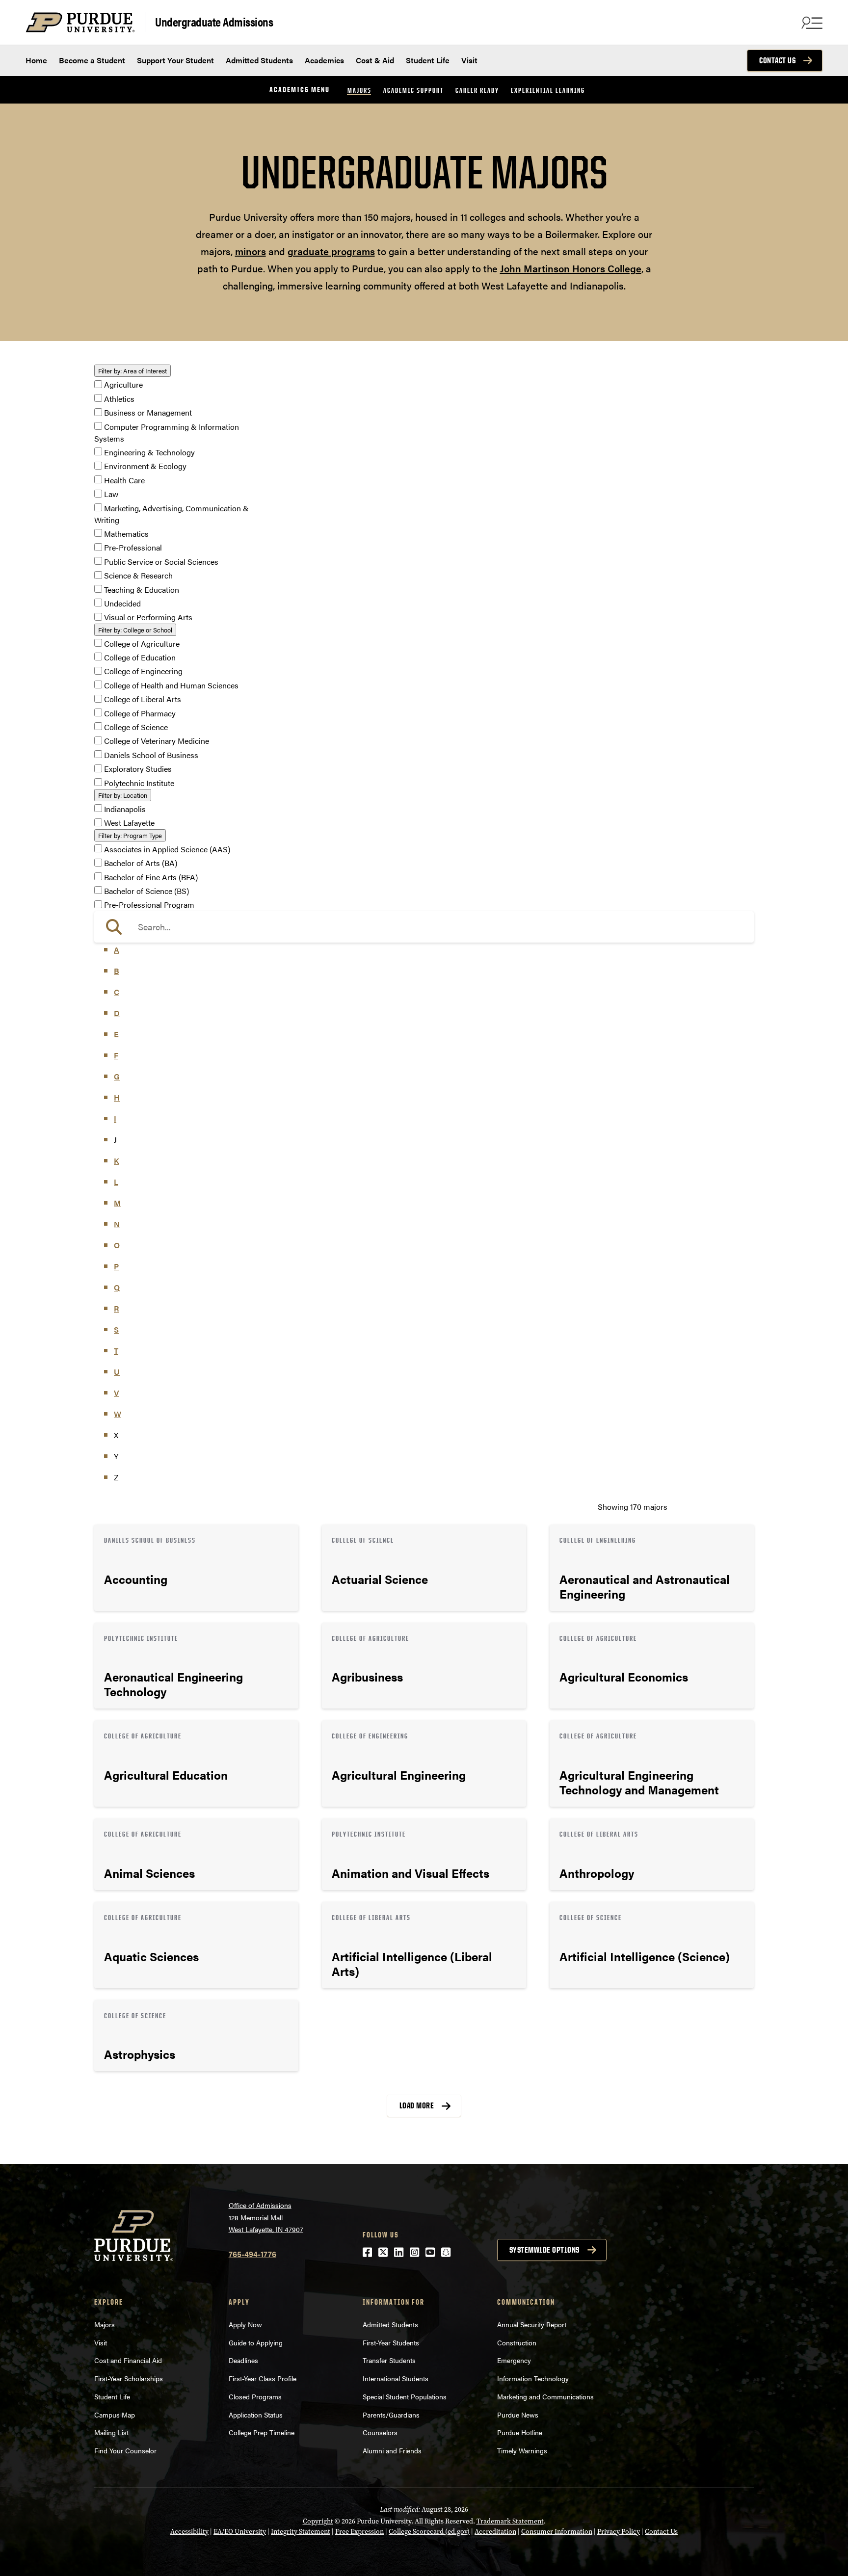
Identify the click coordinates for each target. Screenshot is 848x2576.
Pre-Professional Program (149, 905)
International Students (396, 2378)
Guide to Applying (256, 2342)
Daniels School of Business (151, 755)
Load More (417, 2105)
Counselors (380, 2432)
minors (251, 251)
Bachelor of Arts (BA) (141, 863)
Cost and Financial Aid (128, 2360)
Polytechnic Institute (139, 783)
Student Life (428, 60)
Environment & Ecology (145, 466)
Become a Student (92, 60)
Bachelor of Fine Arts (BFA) (151, 877)
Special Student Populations (405, 2396)
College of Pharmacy (140, 713)
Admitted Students (259, 60)
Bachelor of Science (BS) (146, 891)
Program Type (130, 835)
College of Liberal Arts (143, 699)
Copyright (318, 2521)
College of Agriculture (142, 644)
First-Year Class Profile (263, 2378)
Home (36, 60)
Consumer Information (557, 2532)
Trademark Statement (510, 2521)
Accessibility (189, 2532)
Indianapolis (125, 809)
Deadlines (243, 2360)
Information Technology (533, 2378)
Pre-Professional (133, 548)
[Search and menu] (811, 23)
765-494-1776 (252, 2254)
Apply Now (245, 2324)
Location (123, 795)
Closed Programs (255, 2396)
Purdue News (518, 2415)
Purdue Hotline (520, 2432)
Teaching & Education (142, 590)
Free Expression (359, 2532)
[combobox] (424, 927)
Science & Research (138, 576)
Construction (517, 2342)
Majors (359, 90)
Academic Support (413, 90)
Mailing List (111, 2432)
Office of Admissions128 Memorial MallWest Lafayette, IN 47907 (266, 2217)
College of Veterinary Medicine (157, 741)
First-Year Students (391, 2342)
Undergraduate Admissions (214, 21)
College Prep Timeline (262, 2432)
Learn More (196, 1568)
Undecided (122, 603)
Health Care (124, 480)
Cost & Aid (375, 60)
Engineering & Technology (149, 452)
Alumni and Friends (392, 2450)
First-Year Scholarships (129, 2378)
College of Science (136, 727)
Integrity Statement (301, 2532)
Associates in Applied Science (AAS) (167, 849)
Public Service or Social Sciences (161, 562)
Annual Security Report (532, 2324)
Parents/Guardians (391, 2415)
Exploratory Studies (138, 769)
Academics (324, 60)
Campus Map (115, 2415)
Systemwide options (544, 2250)
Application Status (256, 2415)
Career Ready (477, 90)
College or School (135, 630)
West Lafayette (129, 823)
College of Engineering (143, 671)
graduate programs (331, 251)
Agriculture (123, 385)
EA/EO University (240, 2532)
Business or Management (148, 413)
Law (111, 494)
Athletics (119, 399)
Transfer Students (389, 2360)
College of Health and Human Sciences (171, 685)
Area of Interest (132, 371)
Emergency (514, 2360)
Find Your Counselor (125, 2450)
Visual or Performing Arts (148, 618)
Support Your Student (175, 60)
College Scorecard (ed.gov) (429, 2532)
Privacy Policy (619, 2532)
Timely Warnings (522, 2450)
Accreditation (495, 2532)
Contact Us (777, 60)
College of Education (140, 657)
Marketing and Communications (545, 2396)
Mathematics (126, 534)
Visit (469, 60)
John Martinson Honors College (571, 268)
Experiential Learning (548, 90)
